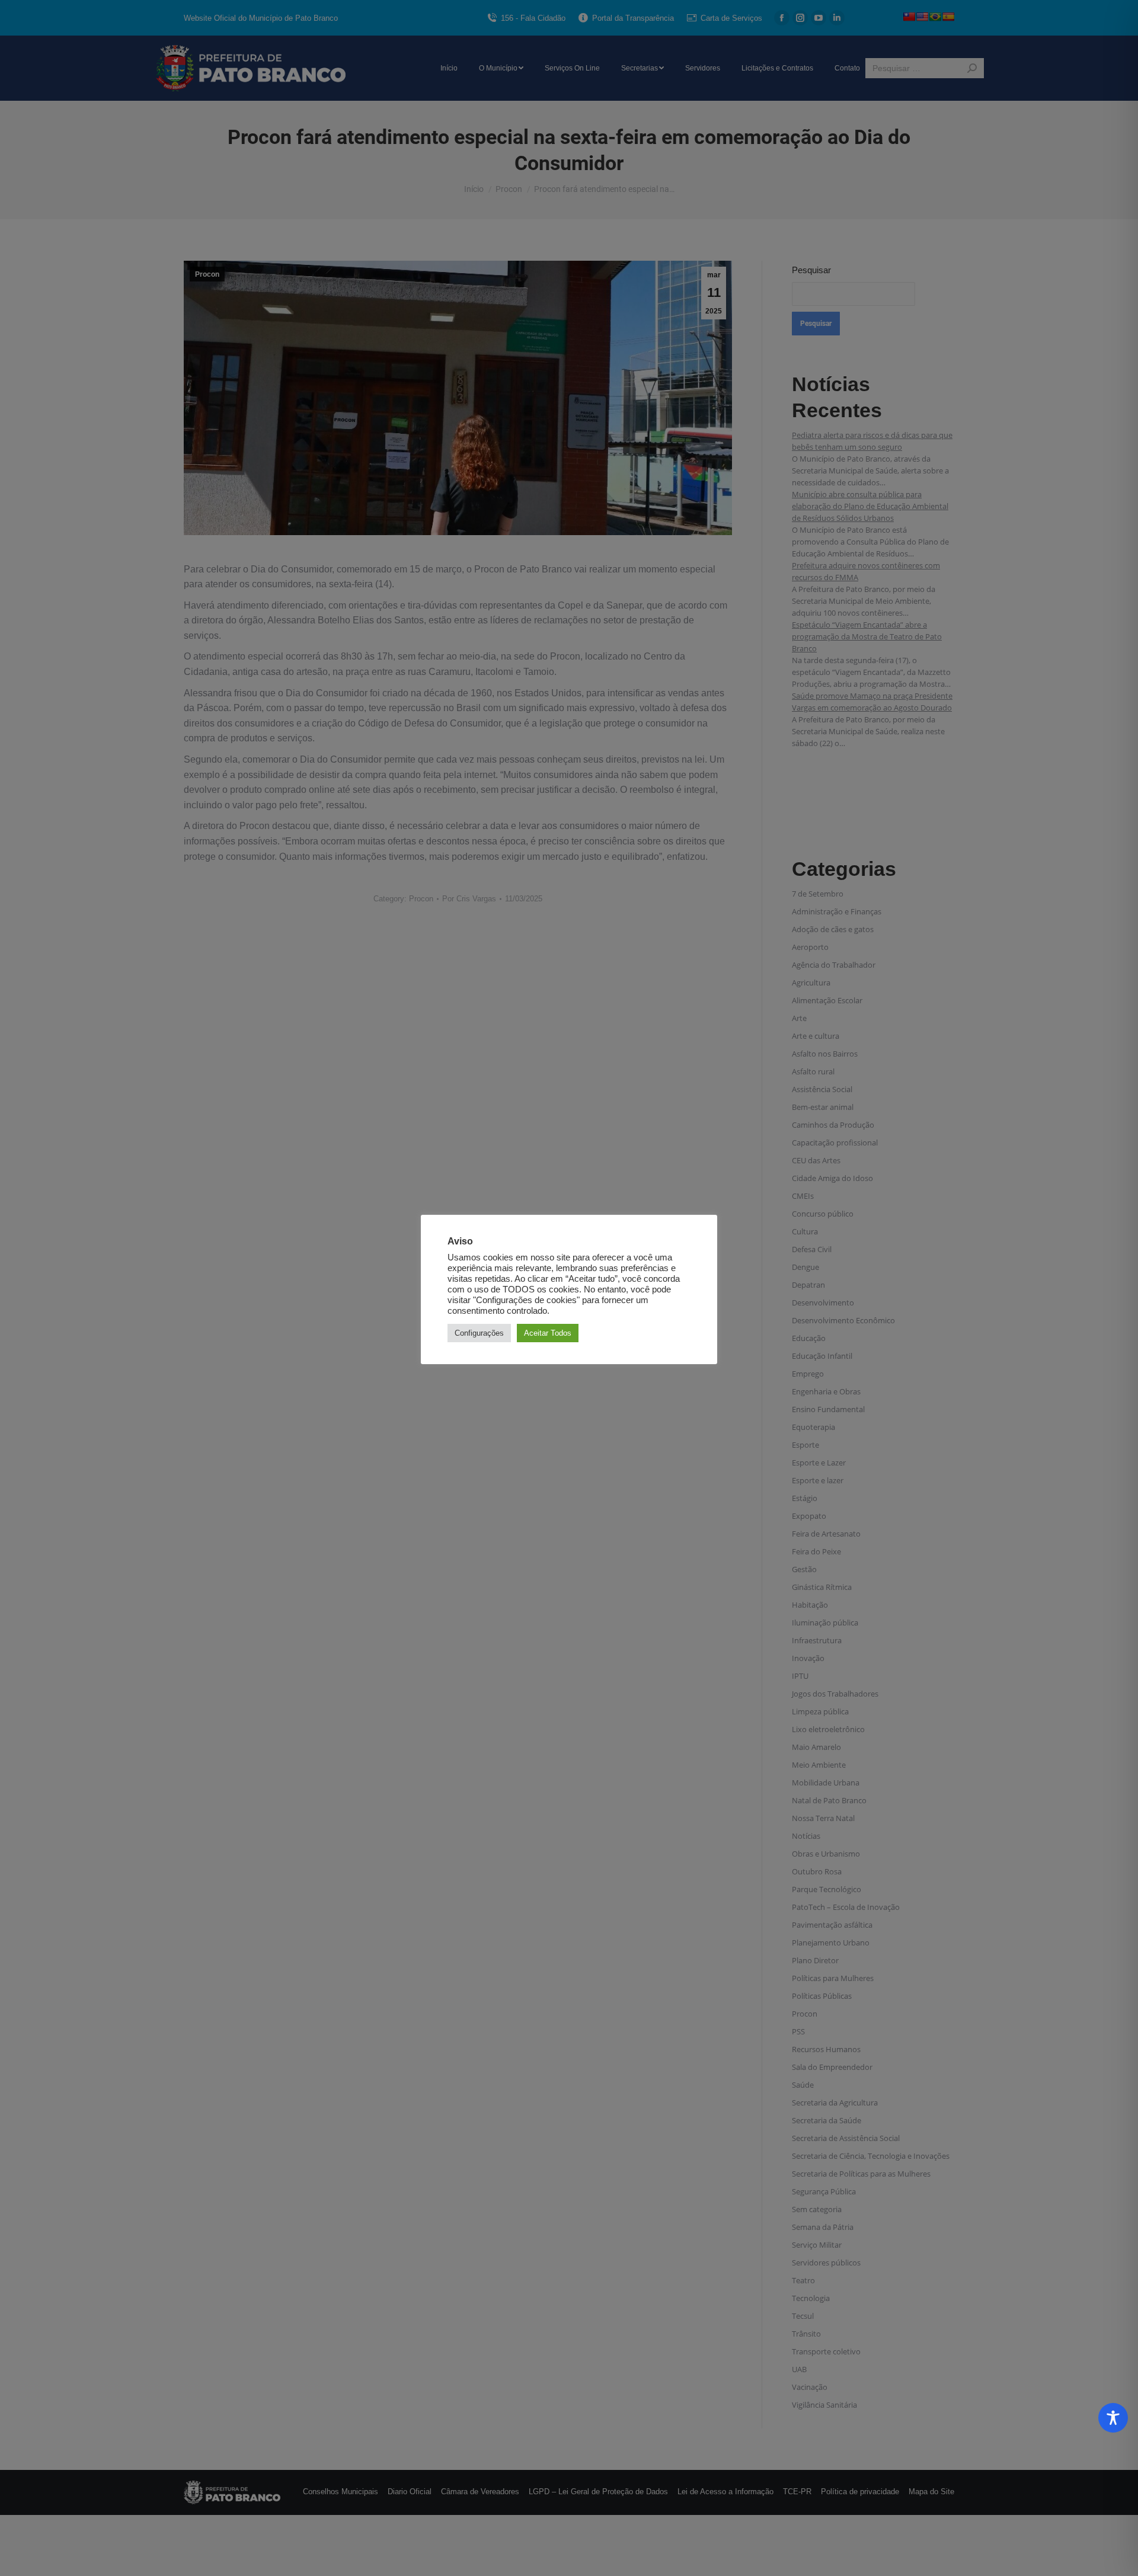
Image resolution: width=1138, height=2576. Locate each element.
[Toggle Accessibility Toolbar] (1113, 2418)
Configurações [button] (479, 1333)
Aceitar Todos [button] (548, 1333)
